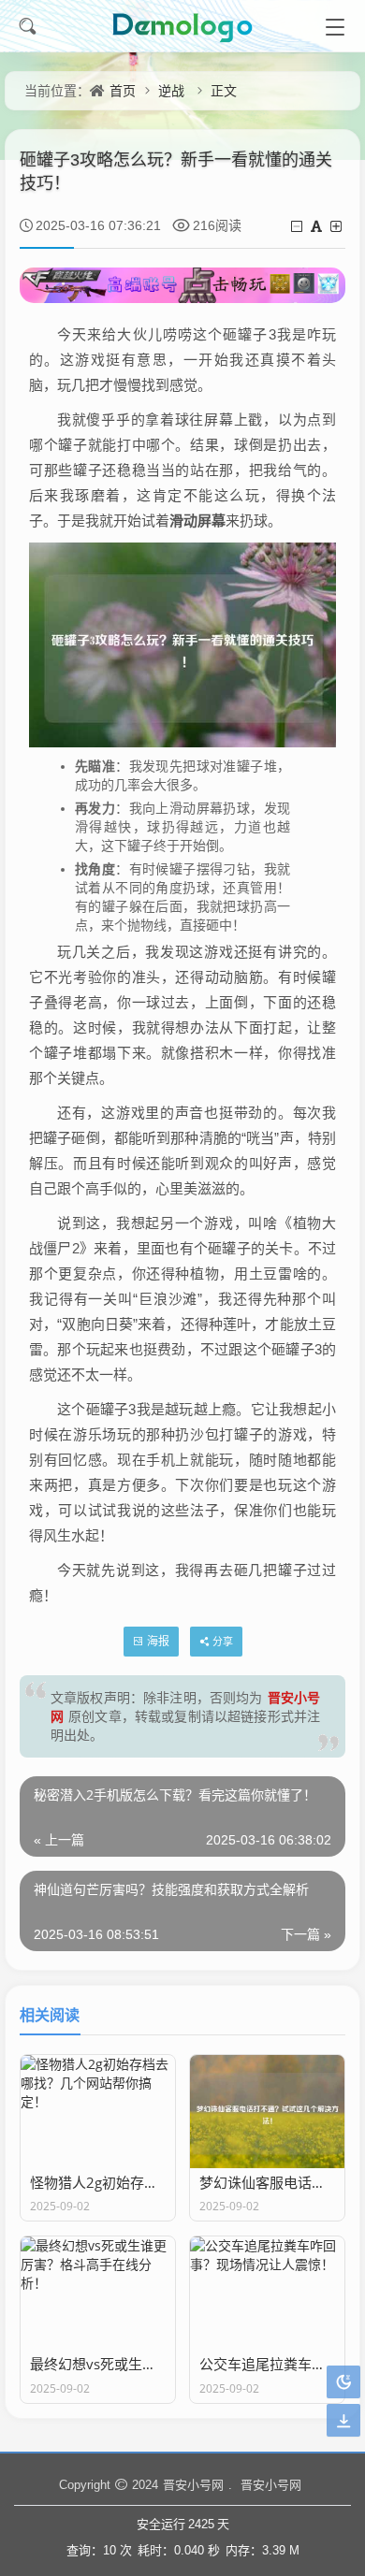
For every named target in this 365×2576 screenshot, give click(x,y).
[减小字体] (298, 226)
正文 (224, 90)
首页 (123, 90)
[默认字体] (318, 226)
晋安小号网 (193, 2484)
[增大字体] (337, 226)
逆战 (171, 90)
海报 (158, 1641)
